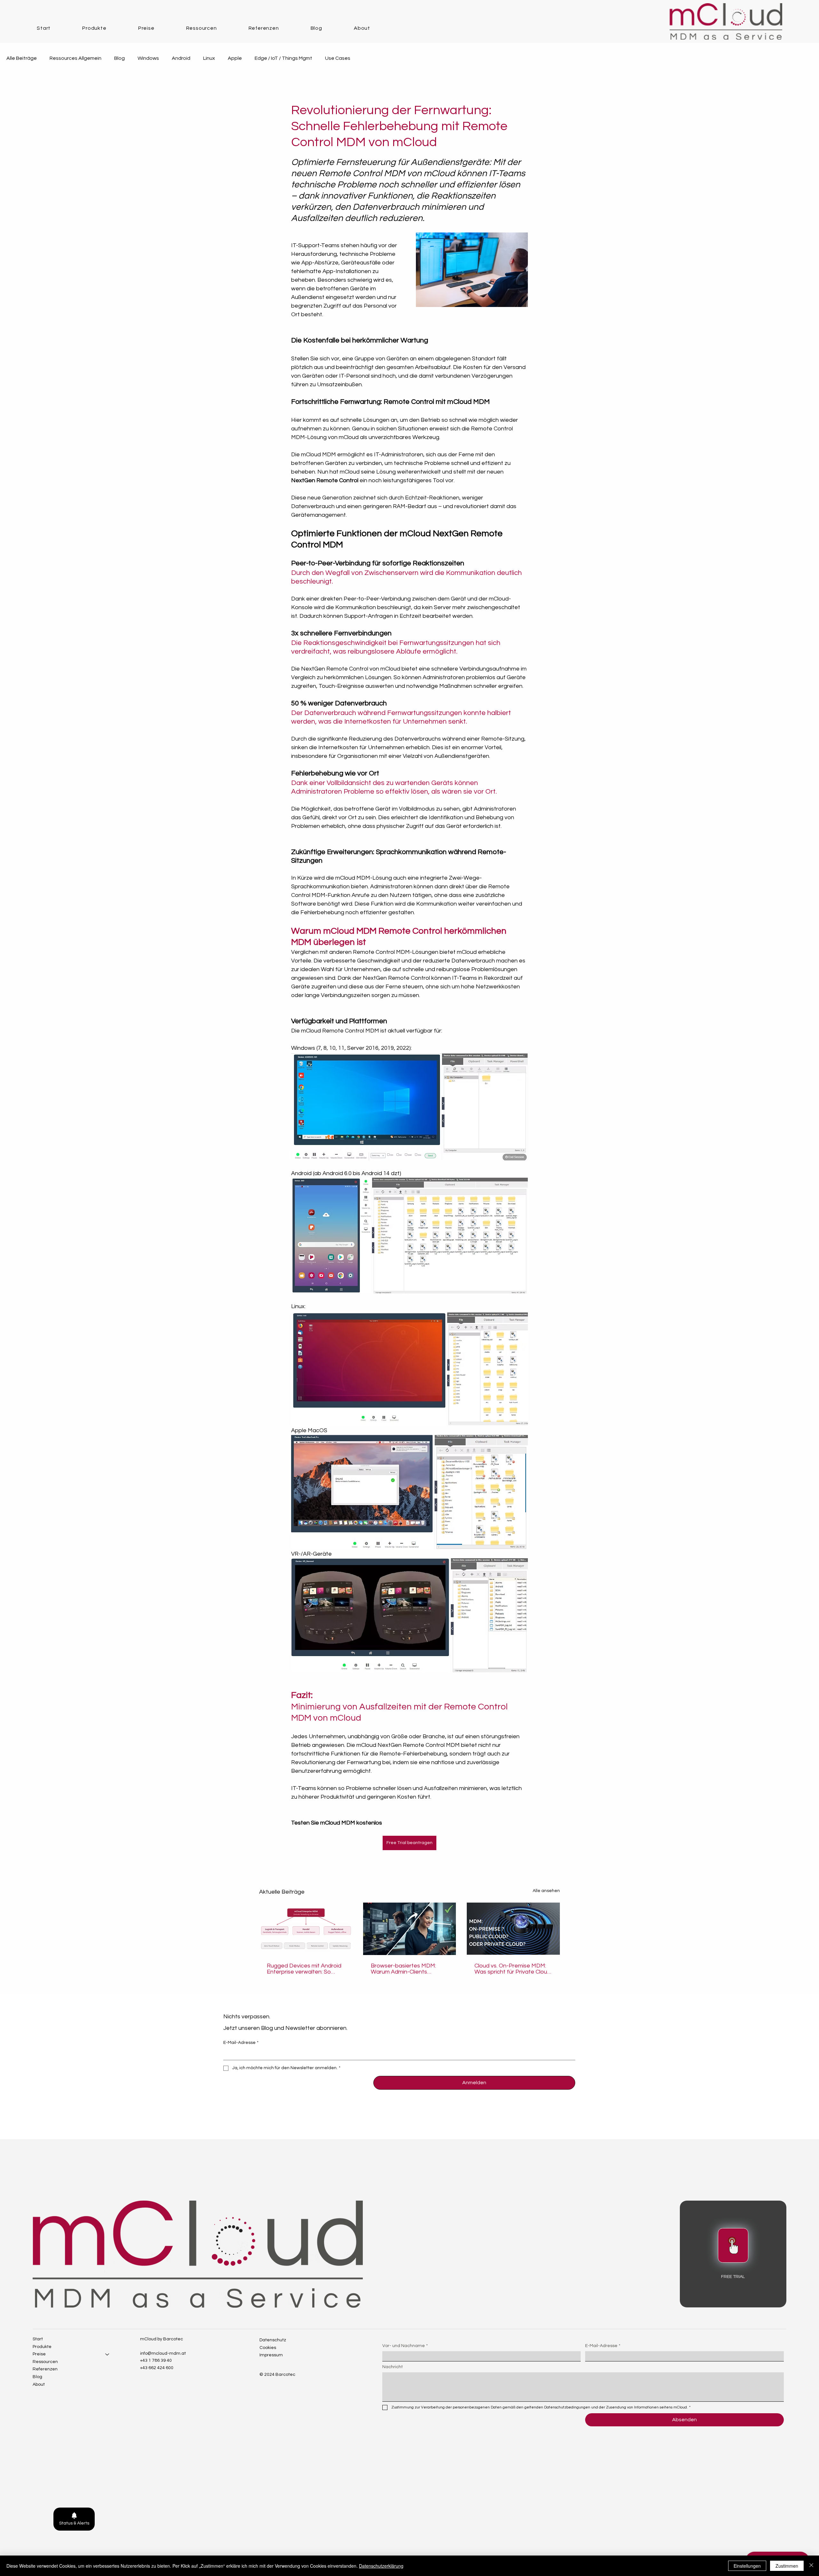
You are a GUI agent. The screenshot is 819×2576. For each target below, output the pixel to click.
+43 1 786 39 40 (156, 2360)
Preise (39, 2354)
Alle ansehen (546, 1891)
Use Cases (338, 58)
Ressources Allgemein (76, 58)
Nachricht (393, 2367)
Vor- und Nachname (405, 2346)
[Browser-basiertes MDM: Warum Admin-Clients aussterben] (410, 1929)
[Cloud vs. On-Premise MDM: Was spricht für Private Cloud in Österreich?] (513, 1929)
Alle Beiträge (22, 58)
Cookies (268, 2348)
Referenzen (45, 2369)
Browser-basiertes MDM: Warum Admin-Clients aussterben (403, 1969)
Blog (119, 58)
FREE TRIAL (733, 2277)
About (39, 2384)
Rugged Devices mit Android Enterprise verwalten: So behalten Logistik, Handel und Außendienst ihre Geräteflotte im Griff (304, 1969)
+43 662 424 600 (157, 2368)
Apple (235, 58)
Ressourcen (45, 2362)
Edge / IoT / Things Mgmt (283, 58)
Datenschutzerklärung (381, 2566)
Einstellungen (747, 2566)
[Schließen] (811, 2566)
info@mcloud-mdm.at (163, 2353)
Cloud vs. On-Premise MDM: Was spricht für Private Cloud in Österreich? (513, 1969)
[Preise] (107, 2354)
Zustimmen (787, 2566)
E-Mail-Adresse (241, 2043)
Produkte (42, 2347)
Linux (209, 58)
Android (181, 58)
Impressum (271, 2355)
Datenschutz (273, 2340)
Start (38, 2339)
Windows (148, 58)
